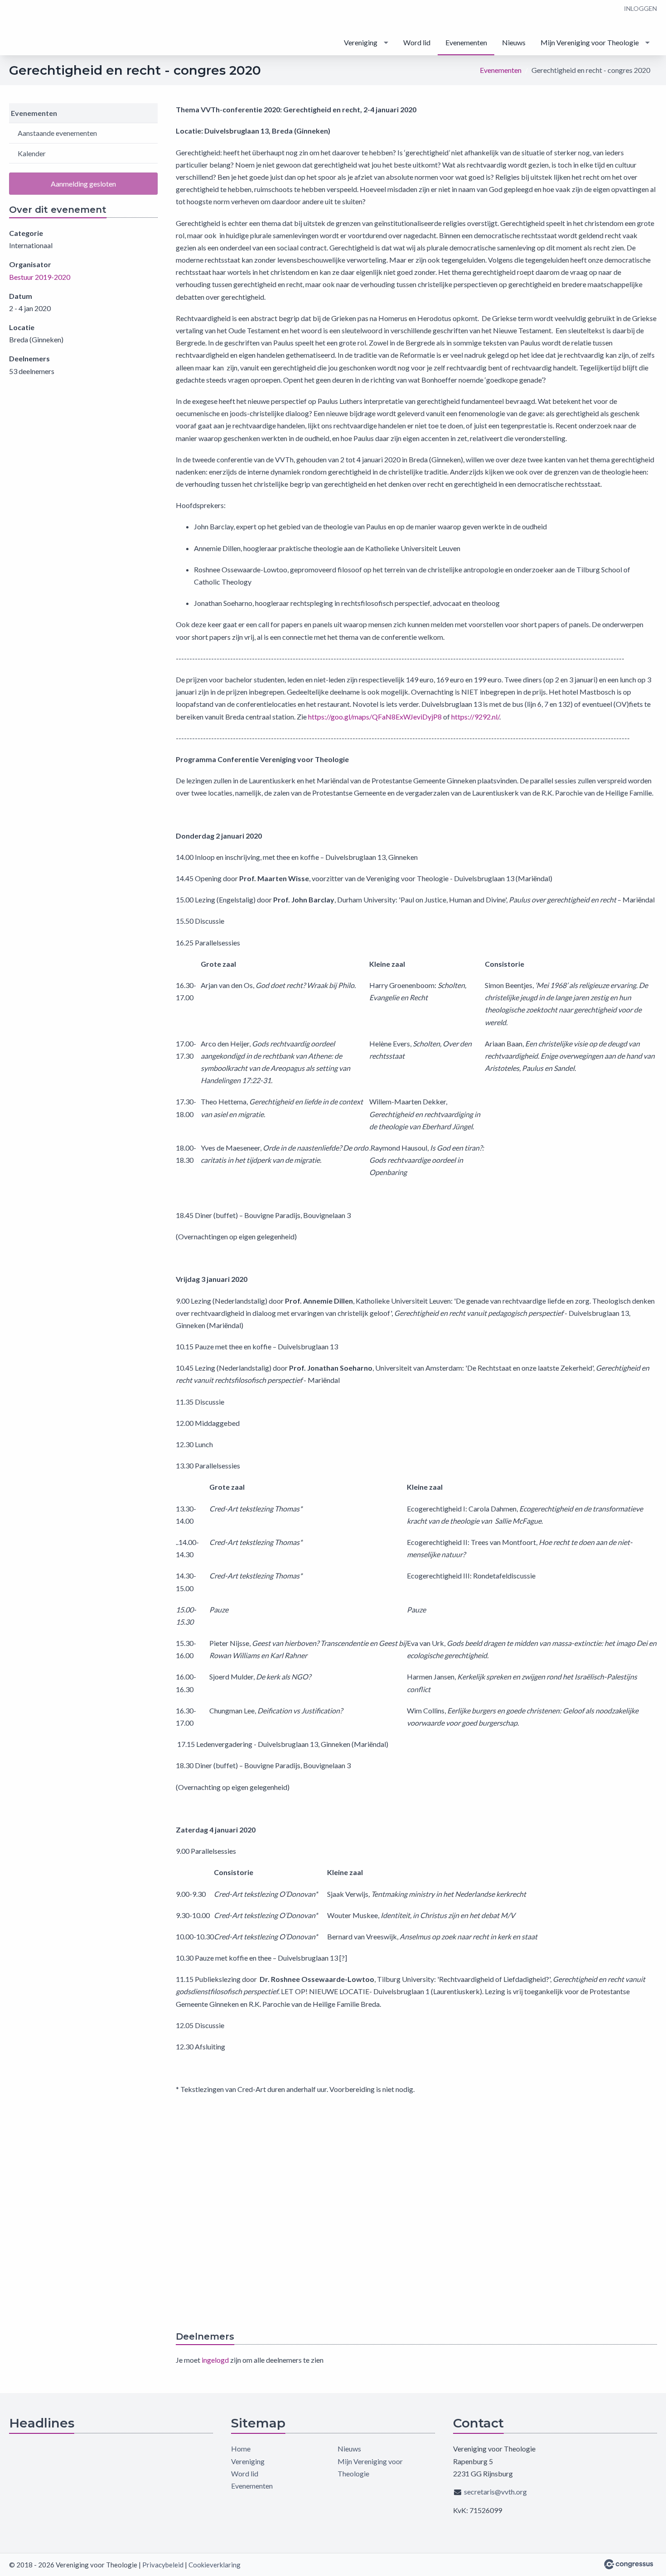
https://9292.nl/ (475, 717)
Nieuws (514, 42)
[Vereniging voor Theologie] (45, 28)
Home (241, 2449)
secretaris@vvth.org (495, 2492)
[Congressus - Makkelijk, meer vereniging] (629, 2564)
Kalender (32, 153)
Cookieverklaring (215, 2565)
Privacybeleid (163, 2565)
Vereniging (361, 42)
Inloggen (640, 8)
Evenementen (466, 42)
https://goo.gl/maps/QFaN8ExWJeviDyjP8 (375, 717)
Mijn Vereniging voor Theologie (590, 42)
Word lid (417, 42)
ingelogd (215, 2360)
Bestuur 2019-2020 (40, 277)
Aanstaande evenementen (57, 133)
